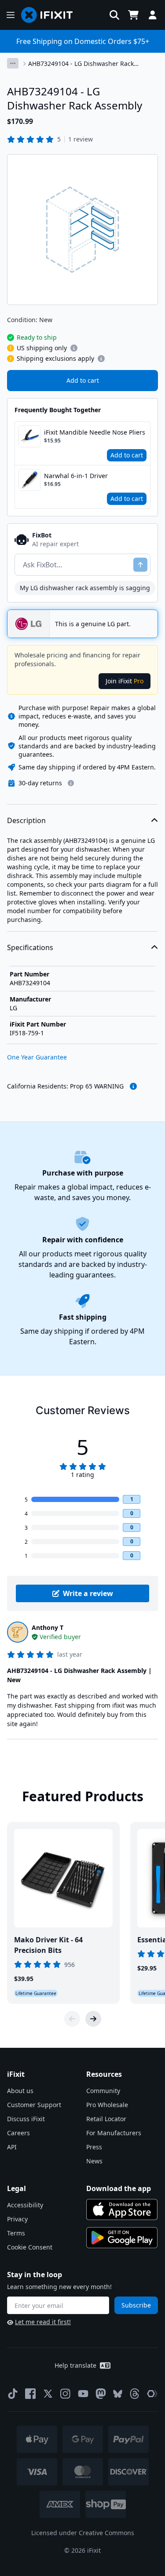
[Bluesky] (118, 2394)
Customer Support (34, 2105)
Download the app (119, 2188)
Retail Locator (106, 2119)
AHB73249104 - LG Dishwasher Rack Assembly (81, 64)
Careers (18, 2133)
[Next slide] (93, 2019)
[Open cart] (133, 15)
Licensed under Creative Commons (83, 2533)
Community (103, 2091)
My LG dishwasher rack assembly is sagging (85, 588)
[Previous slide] (72, 2019)
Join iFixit (125, 681)
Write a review (88, 1593)
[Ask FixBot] (140, 565)
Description (26, 820)
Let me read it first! (43, 2322)
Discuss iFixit (26, 2119)
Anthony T (48, 1627)
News (94, 2161)
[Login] (153, 15)
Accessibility (25, 2205)
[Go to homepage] (51, 15)
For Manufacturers (114, 2133)
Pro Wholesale (107, 2105)
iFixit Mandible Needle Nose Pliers (95, 432)
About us (20, 2091)
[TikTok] (13, 2394)
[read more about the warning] (133, 1086)
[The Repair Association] (152, 2394)
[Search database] (114, 15)
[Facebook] (30, 2394)
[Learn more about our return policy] (71, 783)
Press (94, 2147)
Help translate (75, 2365)
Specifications (30, 947)
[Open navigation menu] (11, 15)
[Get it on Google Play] (122, 2238)
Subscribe (136, 2305)
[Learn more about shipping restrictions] (74, 348)
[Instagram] (66, 2394)
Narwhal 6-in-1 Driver (76, 476)
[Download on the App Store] (122, 2210)
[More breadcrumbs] (13, 63)
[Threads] (135, 2394)
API (12, 2147)
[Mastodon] (101, 2394)
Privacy (17, 2219)
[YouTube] (83, 2394)
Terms (16, 2233)
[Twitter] (48, 2394)
